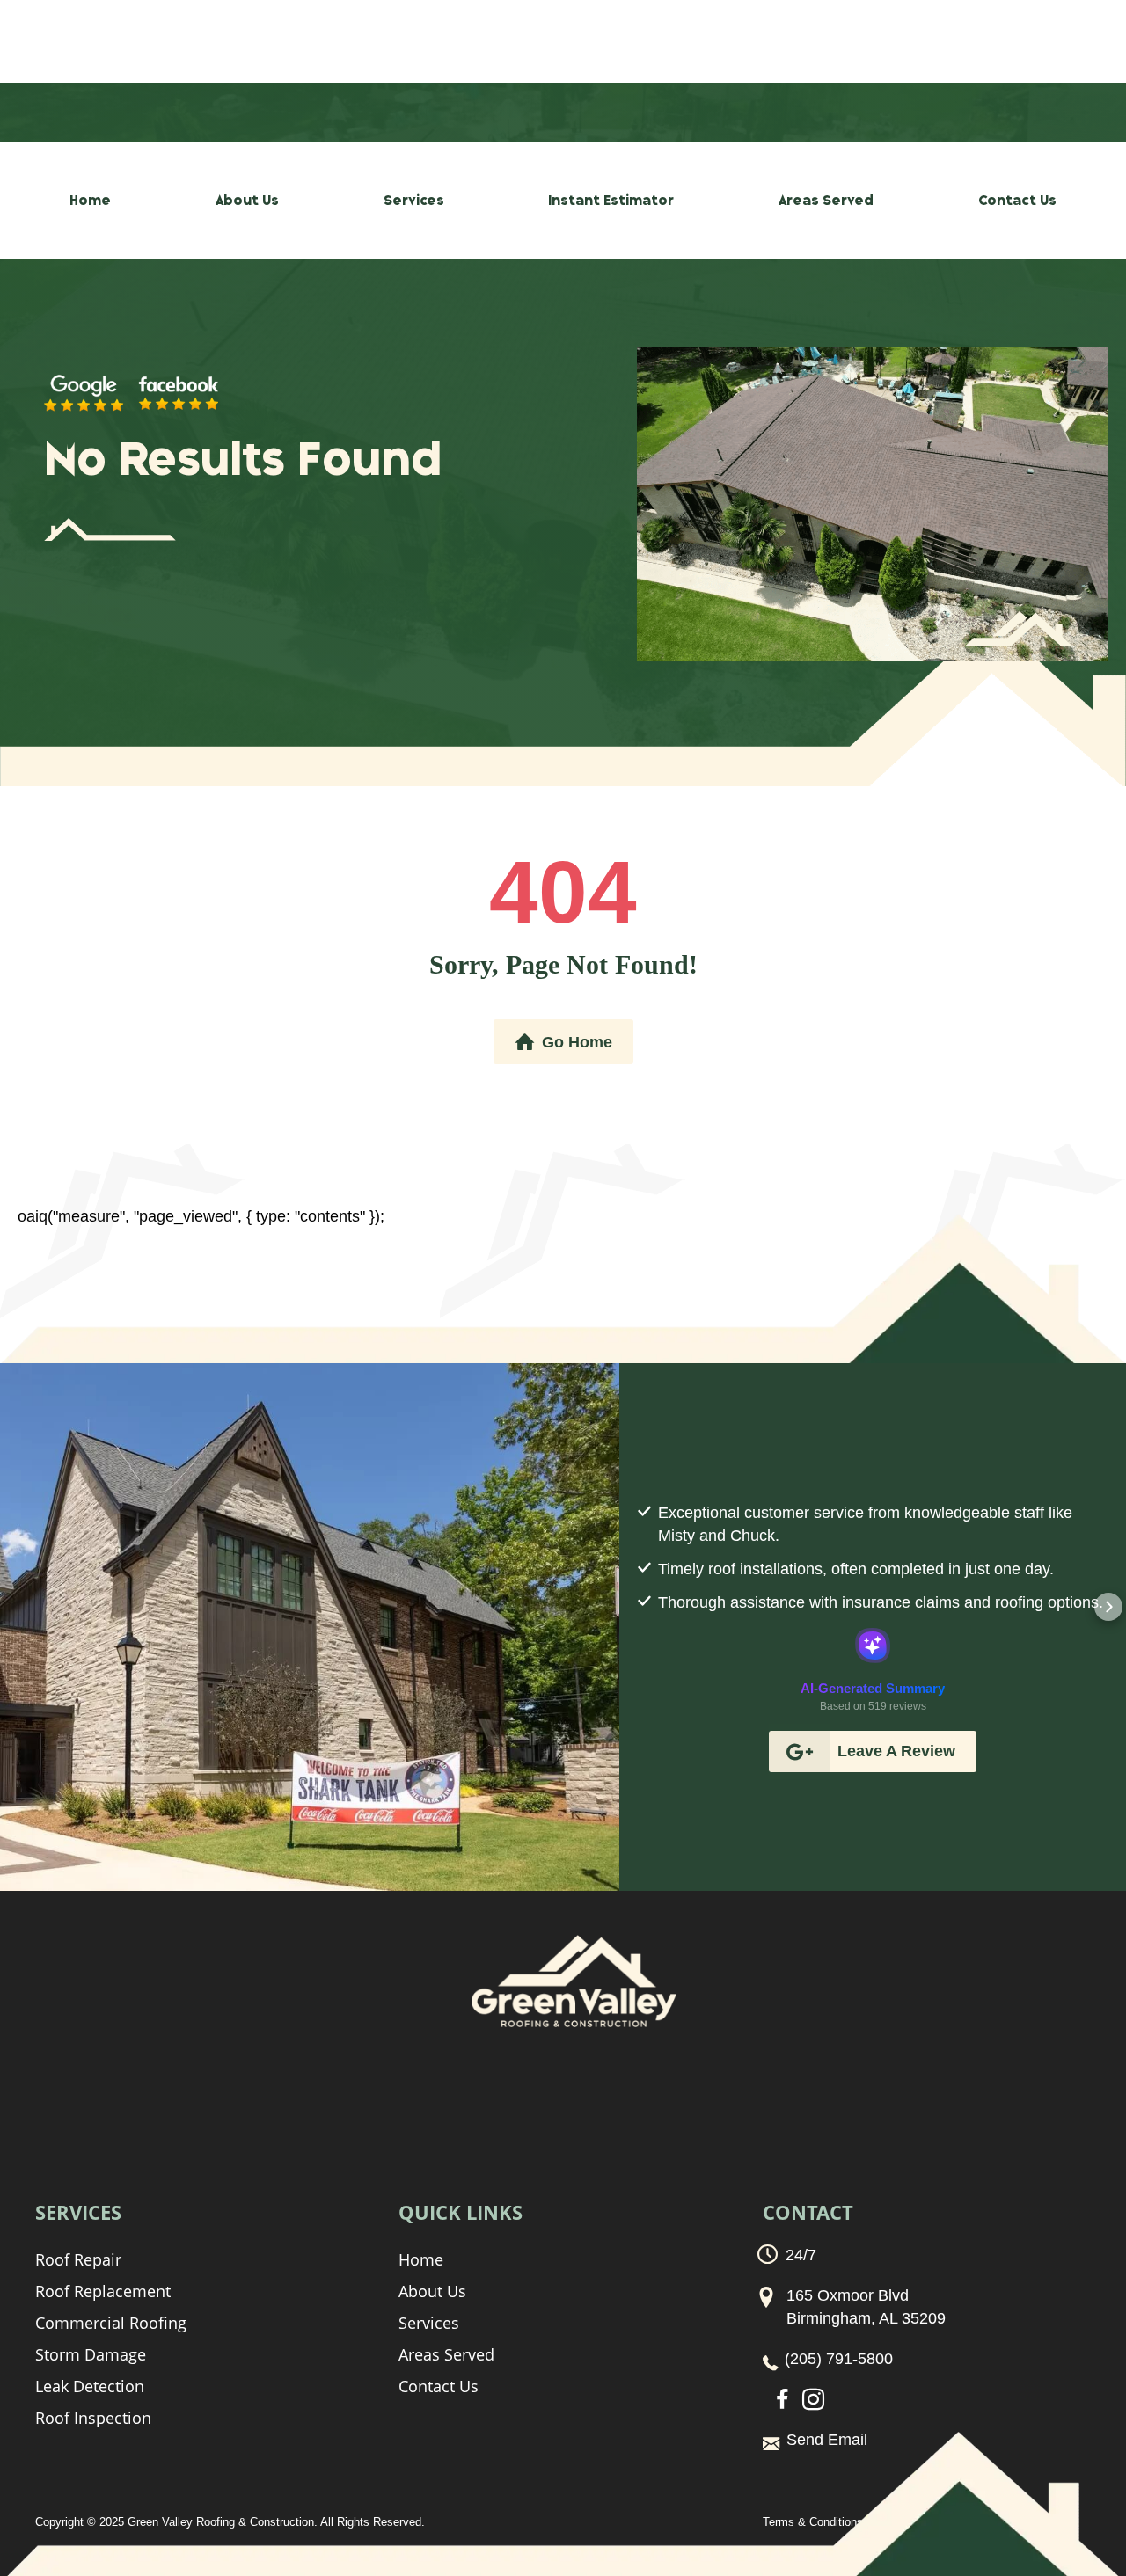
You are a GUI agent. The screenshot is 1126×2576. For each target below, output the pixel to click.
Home (90, 201)
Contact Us (1017, 201)
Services (414, 201)
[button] (637, 1607)
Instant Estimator (611, 201)
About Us (247, 201)
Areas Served (826, 201)
